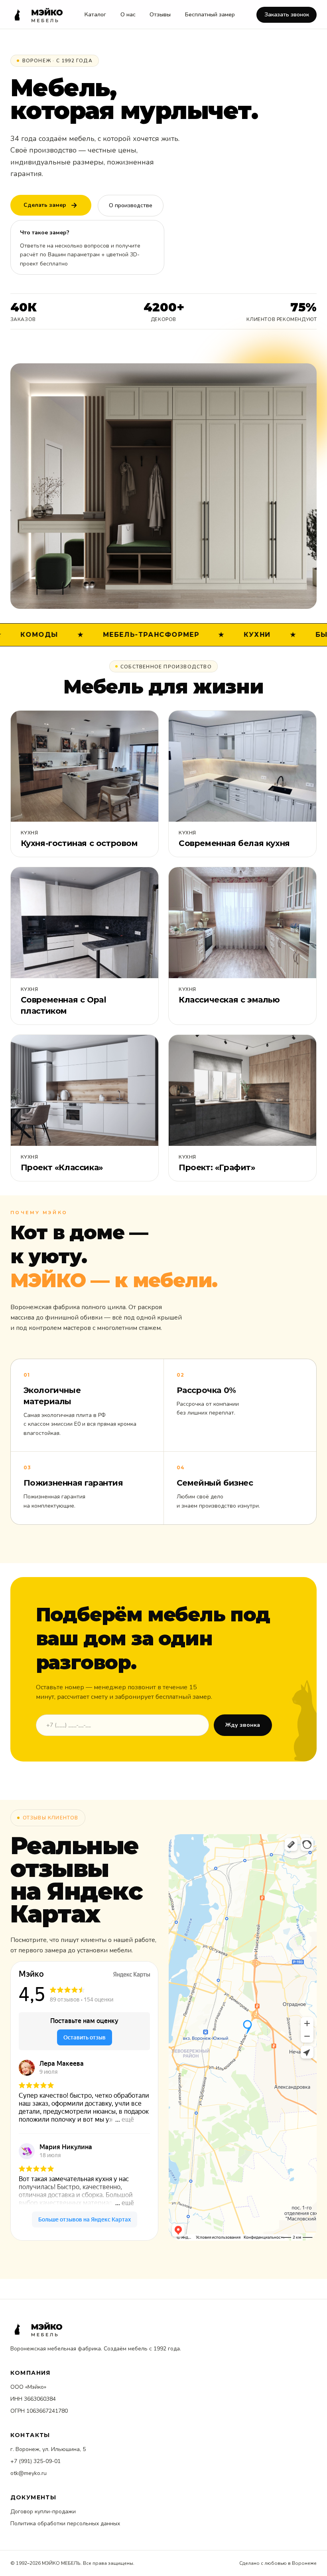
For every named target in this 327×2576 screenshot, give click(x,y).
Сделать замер (45, 205)
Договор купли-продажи (43, 2512)
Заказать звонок (287, 15)
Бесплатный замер (210, 15)
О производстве (131, 205)
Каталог (95, 15)
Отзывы (160, 15)
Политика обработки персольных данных (65, 2523)
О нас (128, 15)
